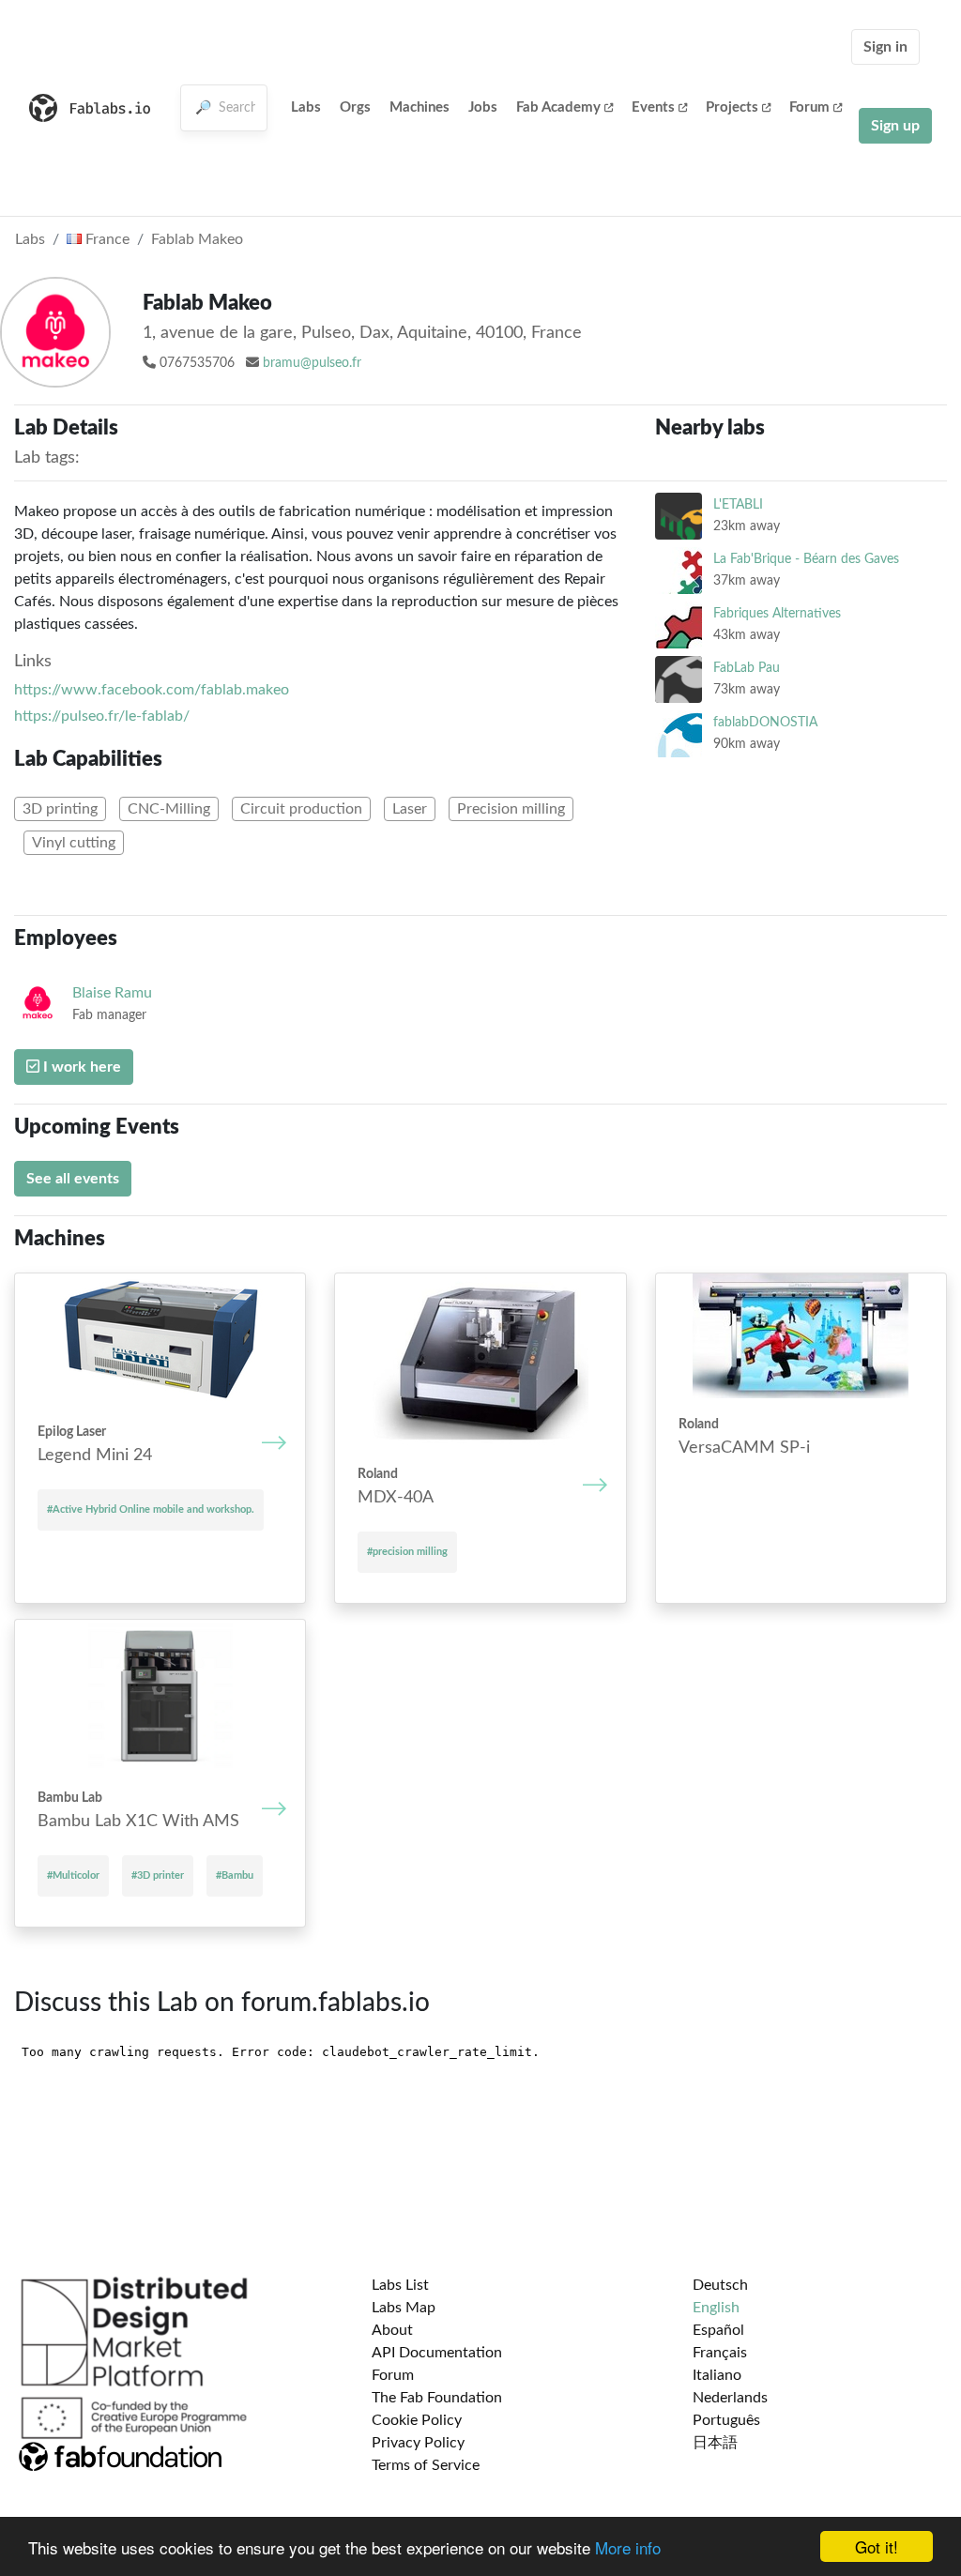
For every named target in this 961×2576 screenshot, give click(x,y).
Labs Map (404, 2308)
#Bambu (235, 1875)
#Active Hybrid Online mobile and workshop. (151, 1509)
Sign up (895, 126)
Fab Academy (558, 107)
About (392, 2330)
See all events (73, 1179)
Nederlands (730, 2398)
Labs (306, 107)
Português (726, 2420)
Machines (419, 107)
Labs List (400, 2285)
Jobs (483, 107)
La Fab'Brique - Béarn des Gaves (806, 559)
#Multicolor (73, 1875)
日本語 (715, 2443)
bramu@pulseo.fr (312, 363)
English (716, 2308)
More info (628, 2547)
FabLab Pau (747, 668)
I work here (80, 1067)
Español (718, 2330)
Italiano (717, 2375)
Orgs (355, 107)
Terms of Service (426, 2465)
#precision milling (407, 1552)
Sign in (885, 47)
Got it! (877, 2546)
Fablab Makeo (197, 239)
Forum (809, 107)
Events (653, 107)
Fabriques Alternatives (777, 613)
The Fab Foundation (437, 2398)
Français (720, 2353)
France (106, 239)
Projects (732, 107)
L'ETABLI (738, 504)
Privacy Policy (418, 2443)
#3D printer (158, 1875)
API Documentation (437, 2353)
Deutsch (720, 2285)
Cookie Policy (417, 2420)
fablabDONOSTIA (765, 722)
